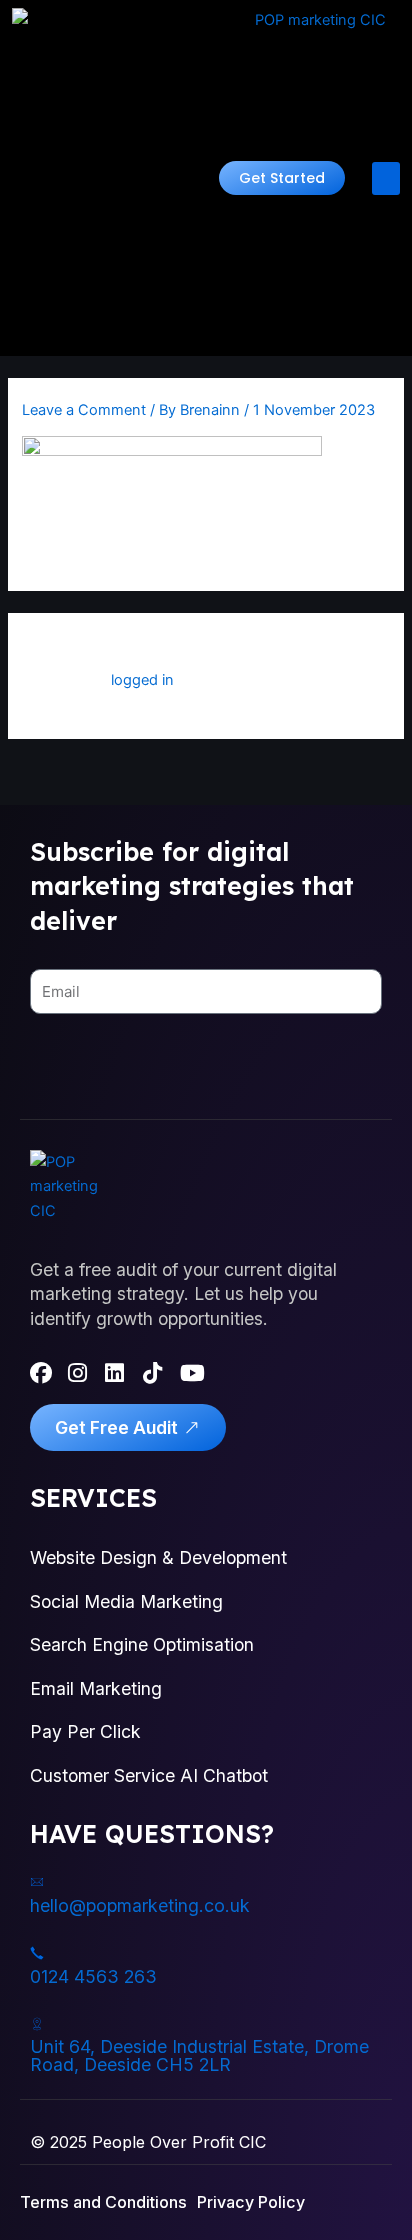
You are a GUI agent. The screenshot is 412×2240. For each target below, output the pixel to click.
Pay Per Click (85, 1731)
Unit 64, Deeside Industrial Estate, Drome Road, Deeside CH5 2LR (199, 2055)
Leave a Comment (84, 410)
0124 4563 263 (93, 1976)
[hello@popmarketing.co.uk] (37, 1882)
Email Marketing (96, 1688)
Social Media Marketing (126, 1601)
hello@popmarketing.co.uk (140, 1905)
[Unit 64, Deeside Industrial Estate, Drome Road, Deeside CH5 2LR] (37, 2024)
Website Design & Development (158, 1557)
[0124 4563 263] (37, 1953)
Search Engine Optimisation (142, 1644)
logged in (142, 680)
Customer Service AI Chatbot (149, 1775)
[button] (282, 178)
